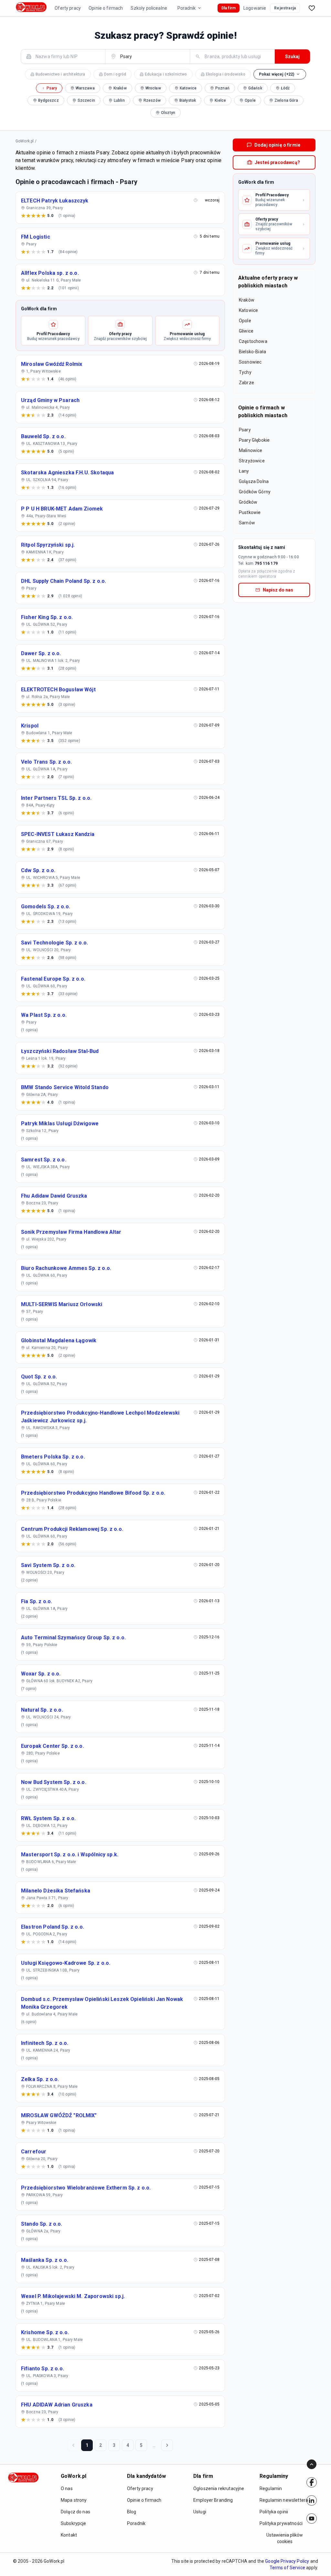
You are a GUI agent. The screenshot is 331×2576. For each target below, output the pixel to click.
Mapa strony (74, 2500)
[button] (280, 74)
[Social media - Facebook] (312, 2482)
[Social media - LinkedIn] (312, 2500)
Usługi (200, 2512)
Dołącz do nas (75, 2512)
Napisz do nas (278, 590)
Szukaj (292, 57)
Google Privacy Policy (287, 2561)
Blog (132, 2512)
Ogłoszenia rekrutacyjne (219, 2488)
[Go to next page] (167, 2445)
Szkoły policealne (149, 8)
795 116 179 (266, 563)
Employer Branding (213, 2500)
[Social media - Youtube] (312, 2519)
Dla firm (229, 8)
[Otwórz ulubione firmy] (312, 8)
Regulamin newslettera (284, 2500)
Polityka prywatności (281, 2523)
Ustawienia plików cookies (285, 2538)
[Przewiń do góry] (312, 2464)
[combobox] (67, 56)
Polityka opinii (274, 2512)
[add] (312, 2482)
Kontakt (69, 2535)
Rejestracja (285, 8)
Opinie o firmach (106, 8)
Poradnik (187, 8)
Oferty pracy (68, 8)
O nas (67, 2488)
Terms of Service (287, 2568)
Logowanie (255, 8)
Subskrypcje (74, 2523)
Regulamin (271, 2488)
